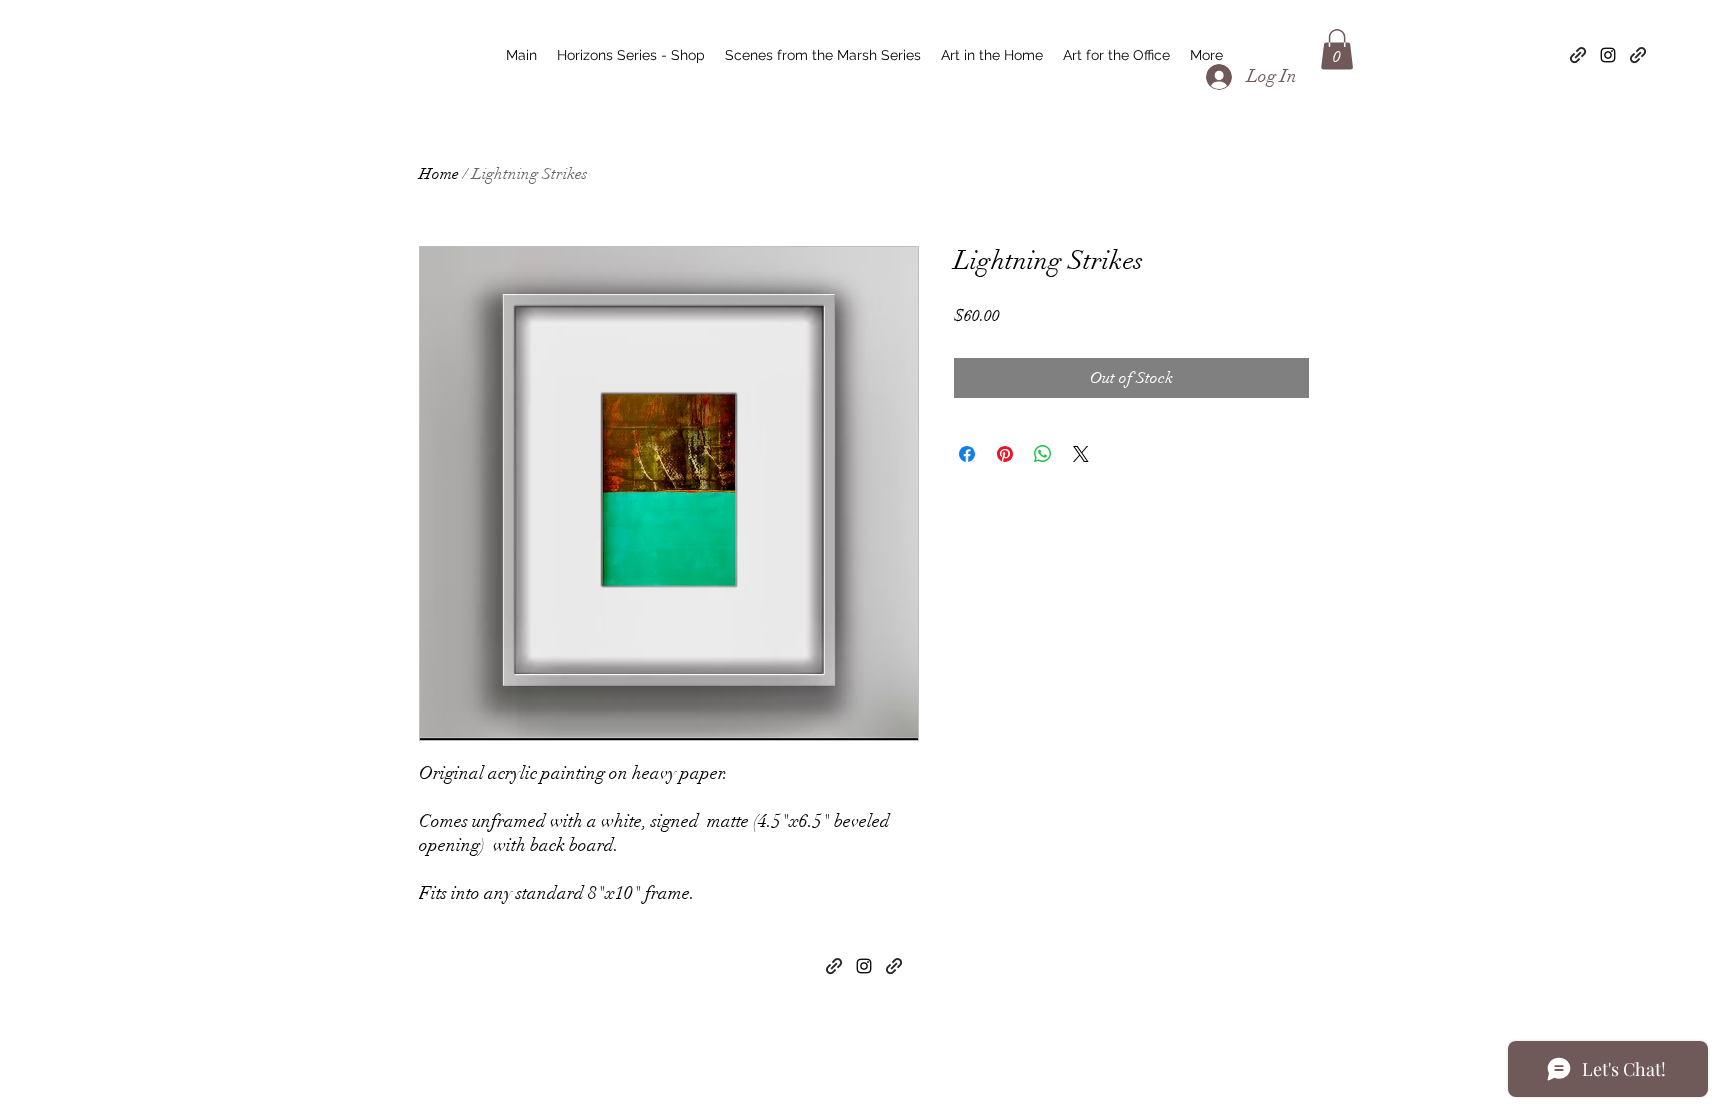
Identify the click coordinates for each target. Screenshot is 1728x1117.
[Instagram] (1608, 55)
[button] (1337, 49)
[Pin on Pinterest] (1005, 454)
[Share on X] (1081, 454)
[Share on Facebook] (967, 454)
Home (439, 174)
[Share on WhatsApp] (1043, 454)
